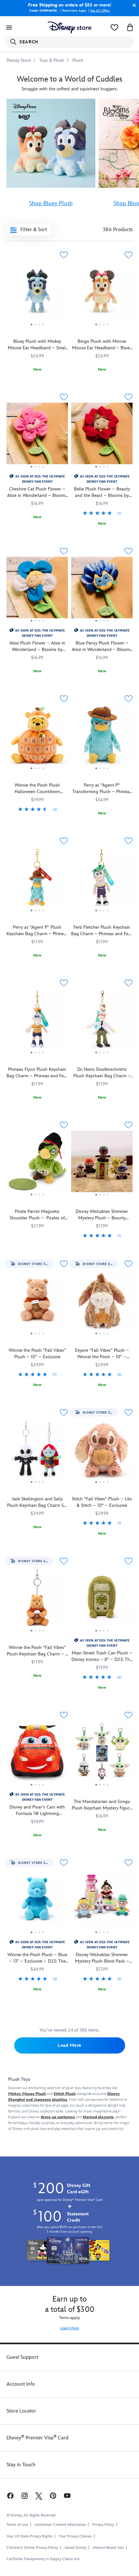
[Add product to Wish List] (64, 255)
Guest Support (22, 2357)
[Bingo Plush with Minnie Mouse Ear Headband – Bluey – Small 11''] (102, 294)
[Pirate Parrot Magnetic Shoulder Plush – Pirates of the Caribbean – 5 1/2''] (37, 1164)
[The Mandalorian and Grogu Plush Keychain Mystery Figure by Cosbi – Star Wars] (102, 1754)
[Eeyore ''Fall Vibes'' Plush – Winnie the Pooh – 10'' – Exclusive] (102, 1303)
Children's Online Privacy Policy (32, 2548)
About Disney (75, 2548)
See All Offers (100, 11)
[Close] (133, 5)
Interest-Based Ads (108, 2548)
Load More (69, 2045)
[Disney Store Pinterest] (53, 2495)
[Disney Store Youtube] (67, 2495)
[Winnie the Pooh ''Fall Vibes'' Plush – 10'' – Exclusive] (37, 1303)
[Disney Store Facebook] (10, 2495)
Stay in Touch (21, 2465)
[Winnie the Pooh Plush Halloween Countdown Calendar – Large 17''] (37, 738)
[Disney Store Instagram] (25, 2495)
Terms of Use (17, 2525)
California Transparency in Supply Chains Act (43, 2559)
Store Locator (21, 2411)
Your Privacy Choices (75, 2537)
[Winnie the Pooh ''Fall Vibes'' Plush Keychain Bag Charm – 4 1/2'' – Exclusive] (37, 1600)
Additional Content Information (60, 2525)
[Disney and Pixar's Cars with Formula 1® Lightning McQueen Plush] (37, 1754)
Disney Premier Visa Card (37, 2438)
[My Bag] (130, 28)
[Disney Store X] (39, 2495)
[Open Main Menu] (9, 28)
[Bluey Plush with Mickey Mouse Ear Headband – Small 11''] (37, 294)
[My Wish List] (114, 28)
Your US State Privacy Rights (29, 2536)
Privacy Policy (103, 2525)
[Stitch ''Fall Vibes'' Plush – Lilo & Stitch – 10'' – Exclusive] (102, 1451)
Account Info (21, 2384)
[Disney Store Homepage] (69, 28)
